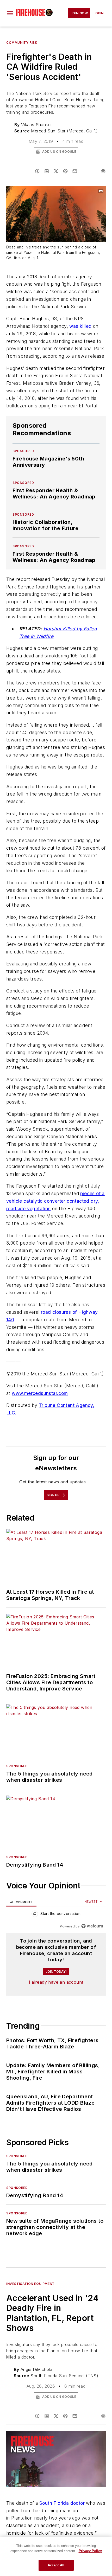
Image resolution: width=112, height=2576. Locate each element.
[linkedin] (47, 171)
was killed (80, 326)
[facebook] (37, 171)
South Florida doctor (62, 2503)
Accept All (56, 2565)
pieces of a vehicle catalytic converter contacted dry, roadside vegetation (55, 1201)
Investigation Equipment (30, 2284)
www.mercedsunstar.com (40, 1393)
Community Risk (22, 43)
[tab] (21, 1902)
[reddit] (65, 171)
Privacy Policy (90, 2551)
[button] (10, 13)
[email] (75, 171)
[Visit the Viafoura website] (92, 1926)
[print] (103, 171)
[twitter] (56, 171)
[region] (56, 1915)
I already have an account (56, 1982)
